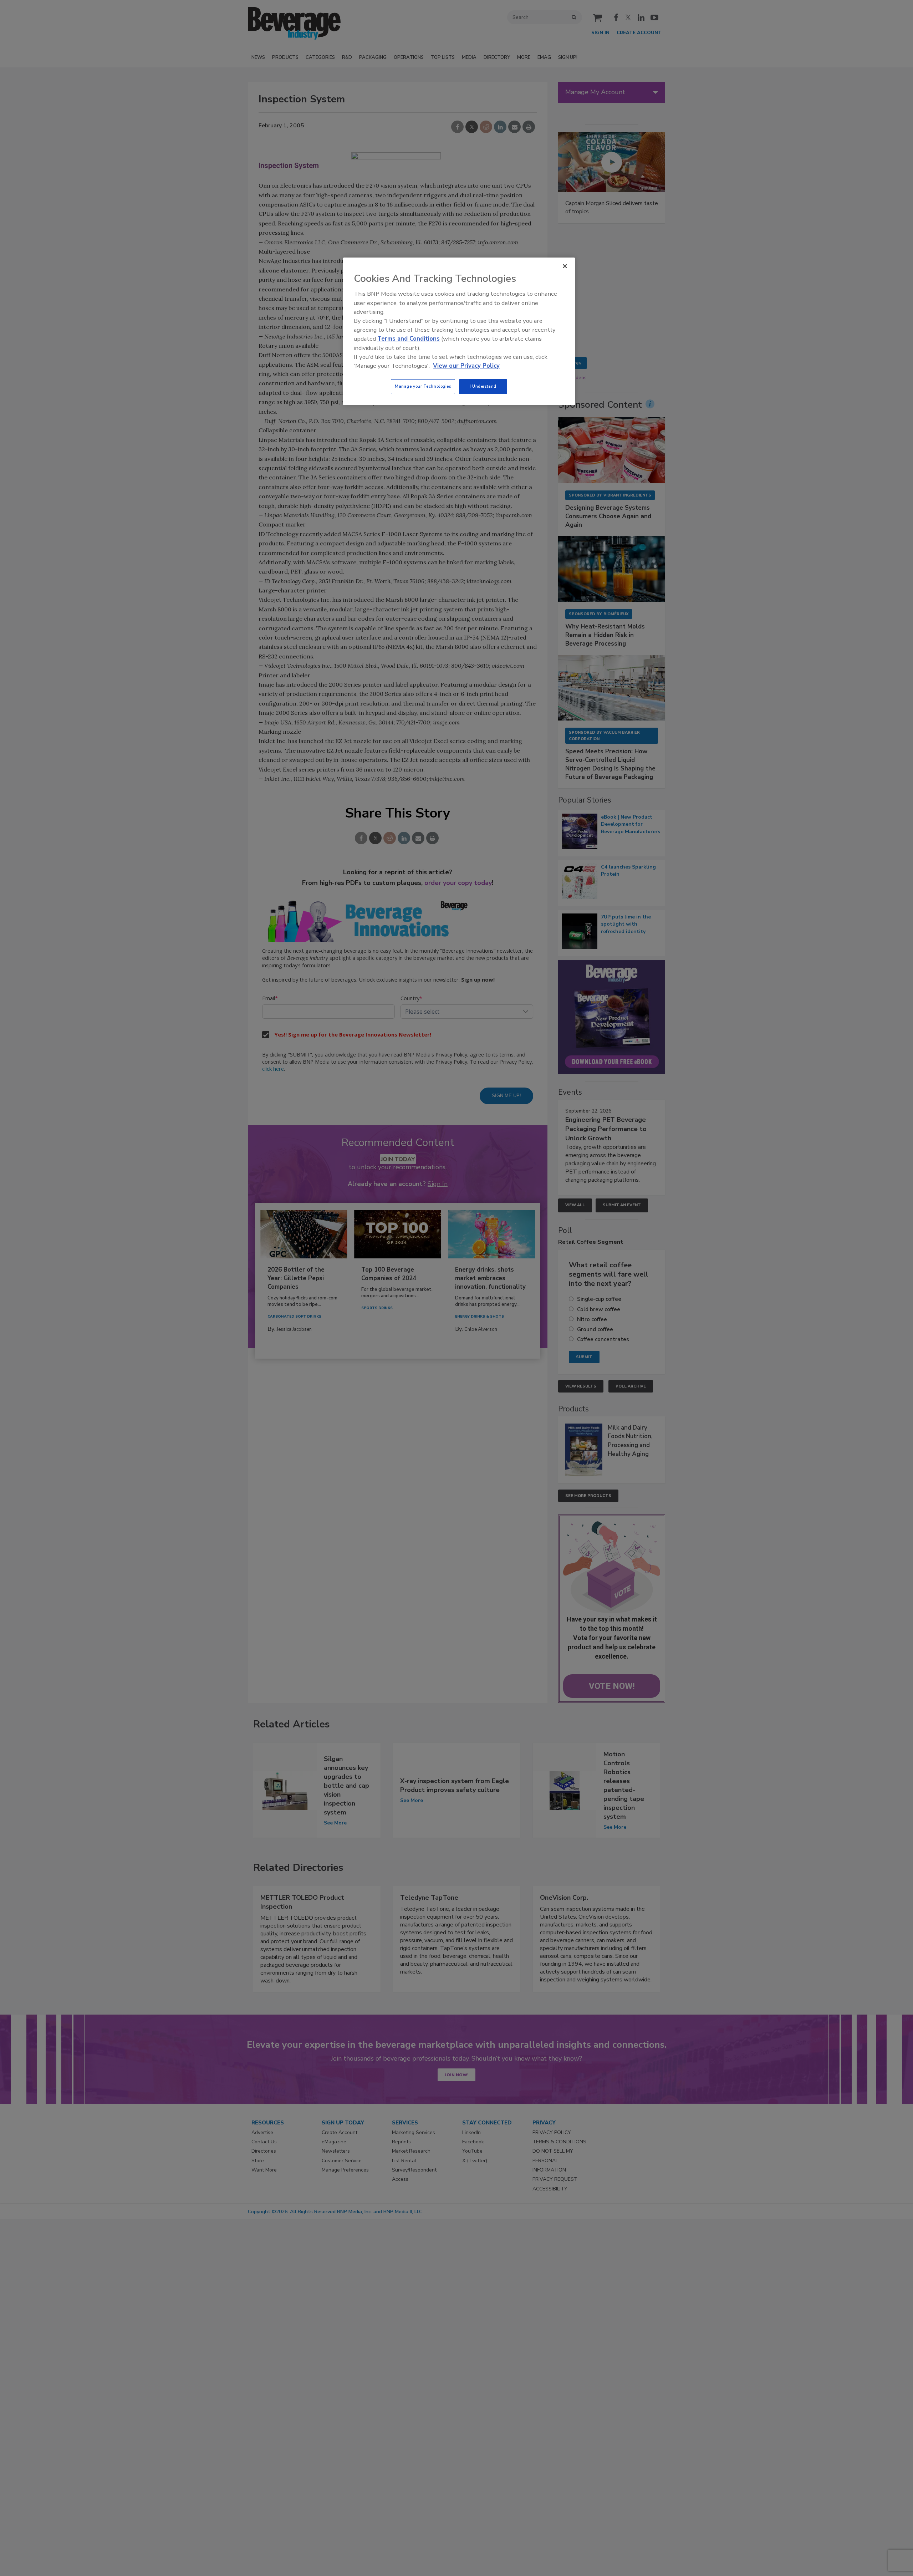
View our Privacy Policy (466, 366)
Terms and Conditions (409, 339)
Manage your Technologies (423, 386)
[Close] (565, 266)
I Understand (483, 386)
